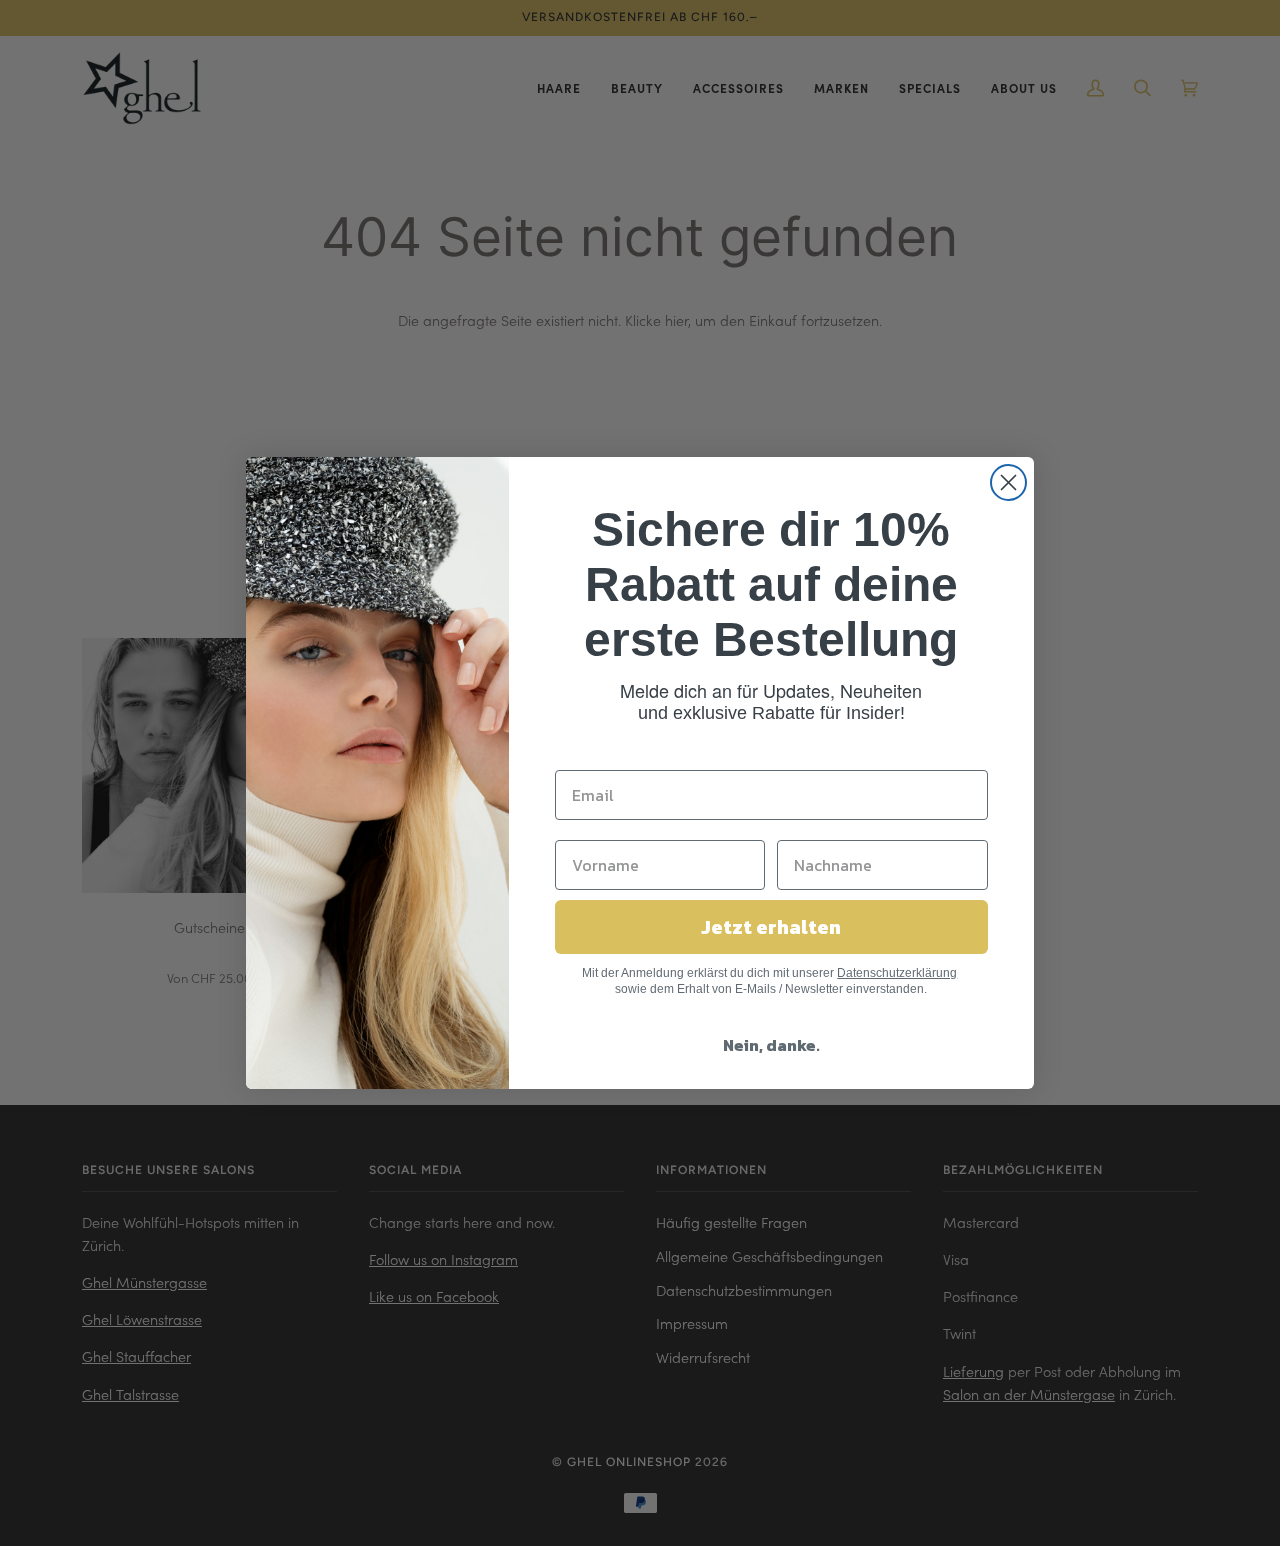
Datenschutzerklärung (897, 973)
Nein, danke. (771, 1045)
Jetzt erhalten (771, 927)
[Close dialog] (1008, 482)
